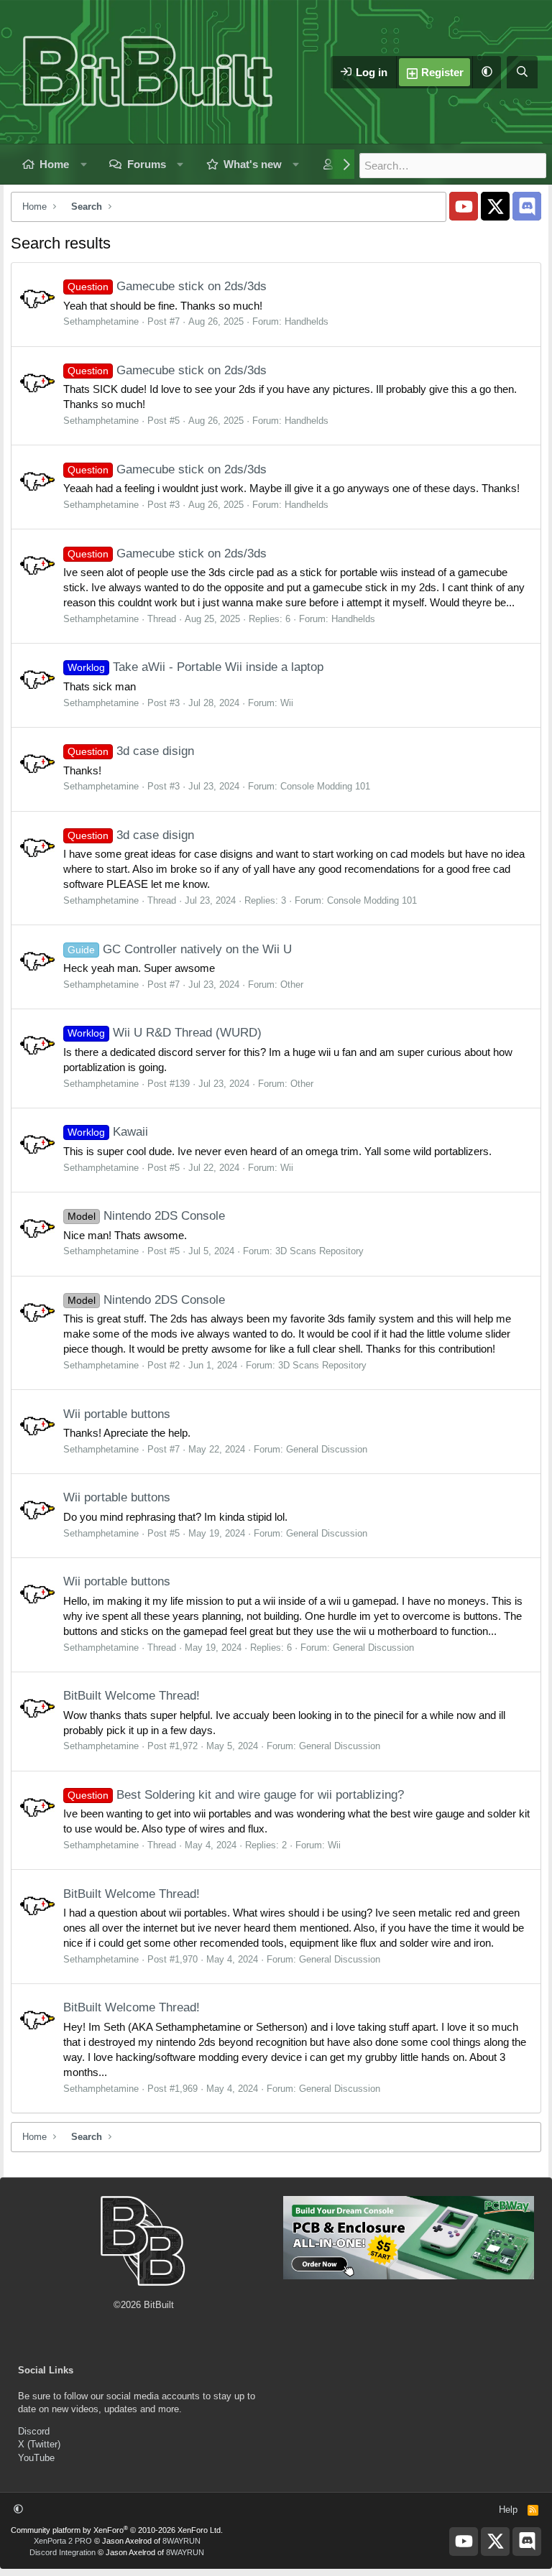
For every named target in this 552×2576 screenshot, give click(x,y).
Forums (147, 164)
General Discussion (327, 1449)
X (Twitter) (39, 2444)
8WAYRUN (181, 2541)
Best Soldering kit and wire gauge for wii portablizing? (236, 1795)
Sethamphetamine (101, 321)
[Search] (522, 72)
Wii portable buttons (117, 1414)
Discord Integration (63, 2552)
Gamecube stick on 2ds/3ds (167, 286)
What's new (253, 164)
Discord (34, 2431)
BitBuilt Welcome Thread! (132, 1696)
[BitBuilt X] (495, 206)
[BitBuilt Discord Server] (527, 206)
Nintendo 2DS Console (146, 1216)
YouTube (36, 2458)
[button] (487, 72)
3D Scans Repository (319, 1251)
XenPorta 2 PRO (63, 2541)
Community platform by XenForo (117, 2530)
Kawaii (108, 1132)
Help (508, 2510)
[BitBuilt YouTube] (464, 206)
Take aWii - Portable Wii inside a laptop (195, 667)
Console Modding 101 (325, 786)
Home (54, 164)
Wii (287, 703)
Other (292, 984)
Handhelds (307, 321)
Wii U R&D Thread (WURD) (165, 1033)
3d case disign (131, 751)
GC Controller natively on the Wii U (180, 949)
